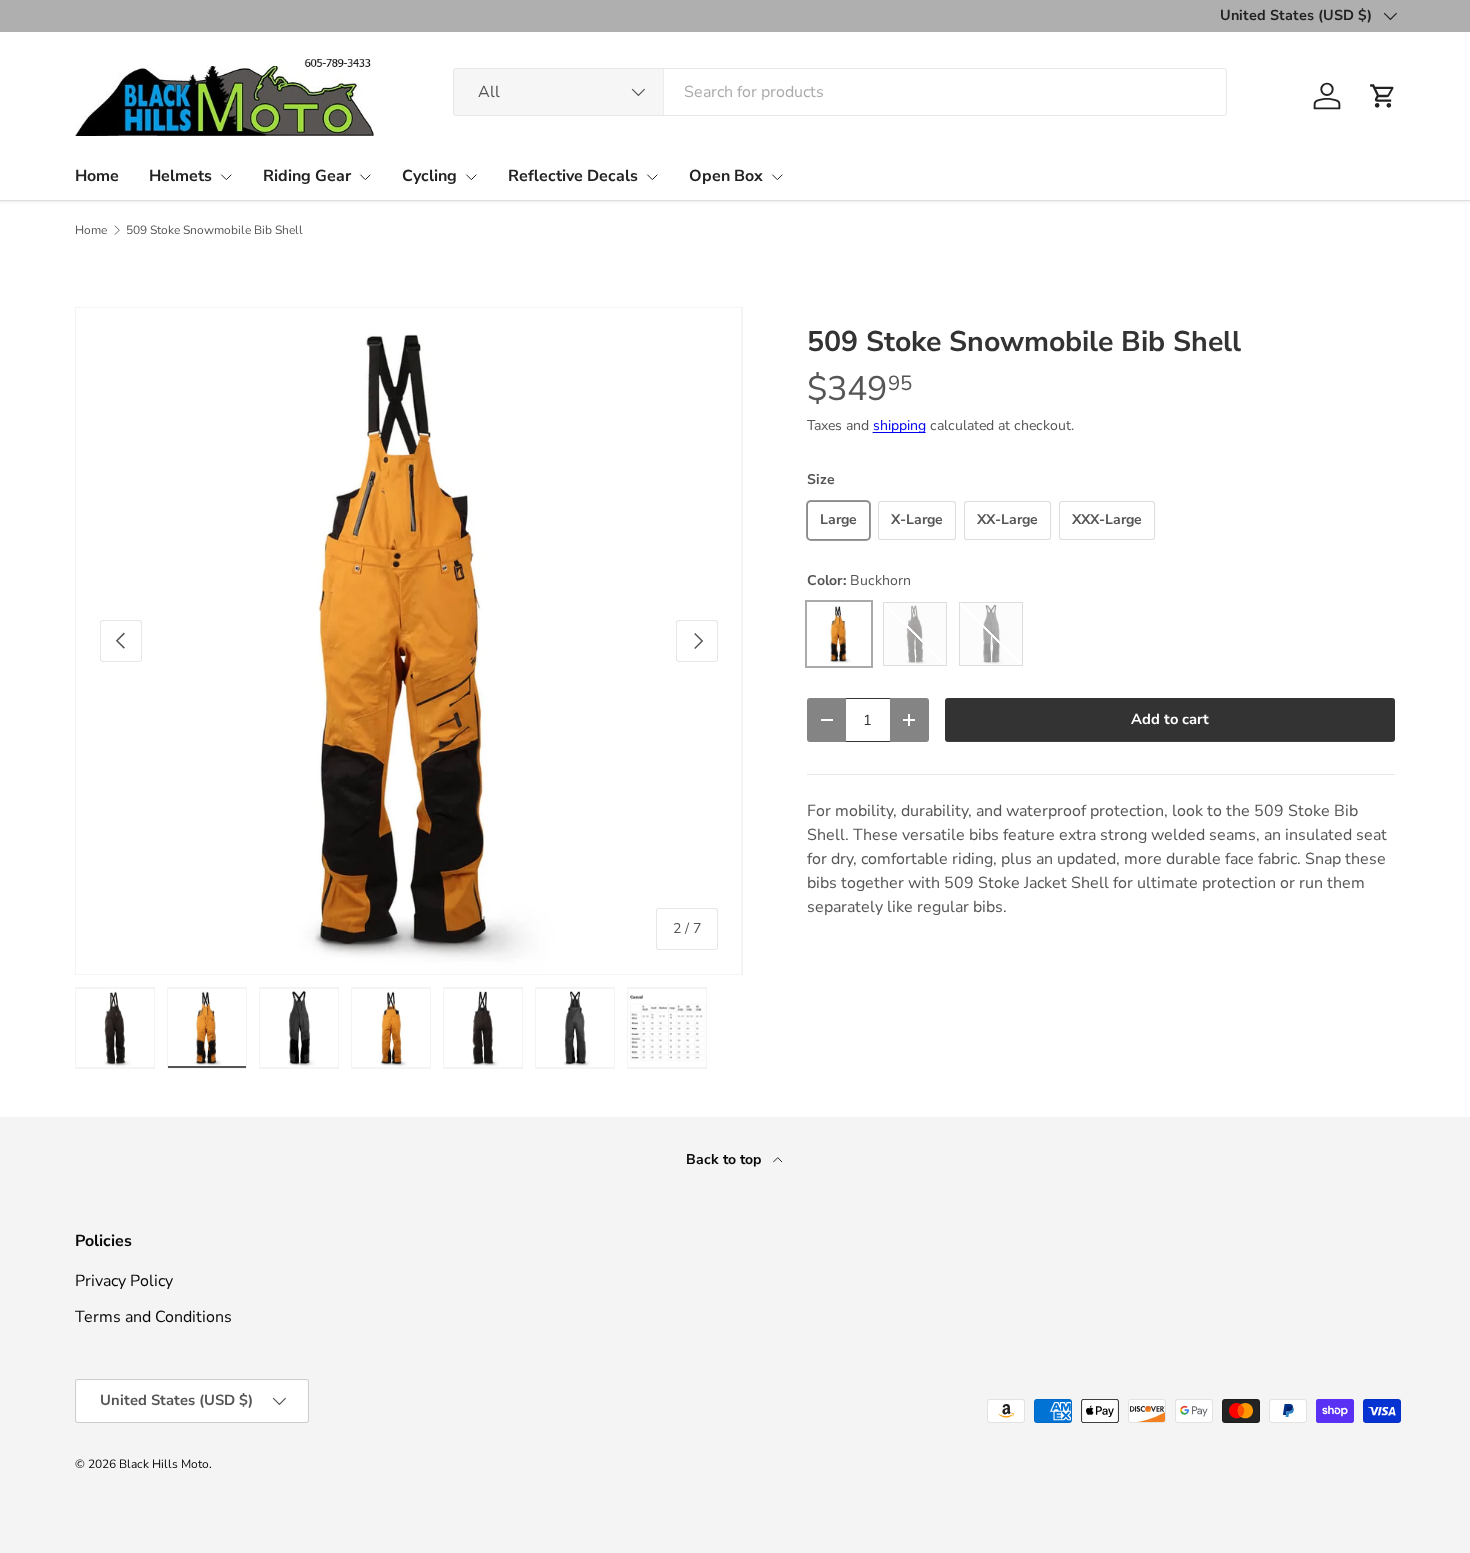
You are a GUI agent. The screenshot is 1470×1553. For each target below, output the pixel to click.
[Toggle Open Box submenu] (777, 177)
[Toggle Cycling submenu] (471, 177)
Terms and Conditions (153, 1317)
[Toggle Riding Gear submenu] (365, 177)
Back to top (725, 1159)
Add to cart (1170, 719)
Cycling (429, 176)
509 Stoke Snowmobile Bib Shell (214, 230)
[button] (1383, 96)
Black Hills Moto (164, 1464)
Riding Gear (307, 176)
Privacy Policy (124, 1281)
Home (97, 176)
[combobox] (840, 92)
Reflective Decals (573, 176)
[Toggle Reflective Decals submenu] (652, 177)
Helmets (180, 176)
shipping (899, 425)
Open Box (726, 176)
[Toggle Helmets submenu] (226, 177)
